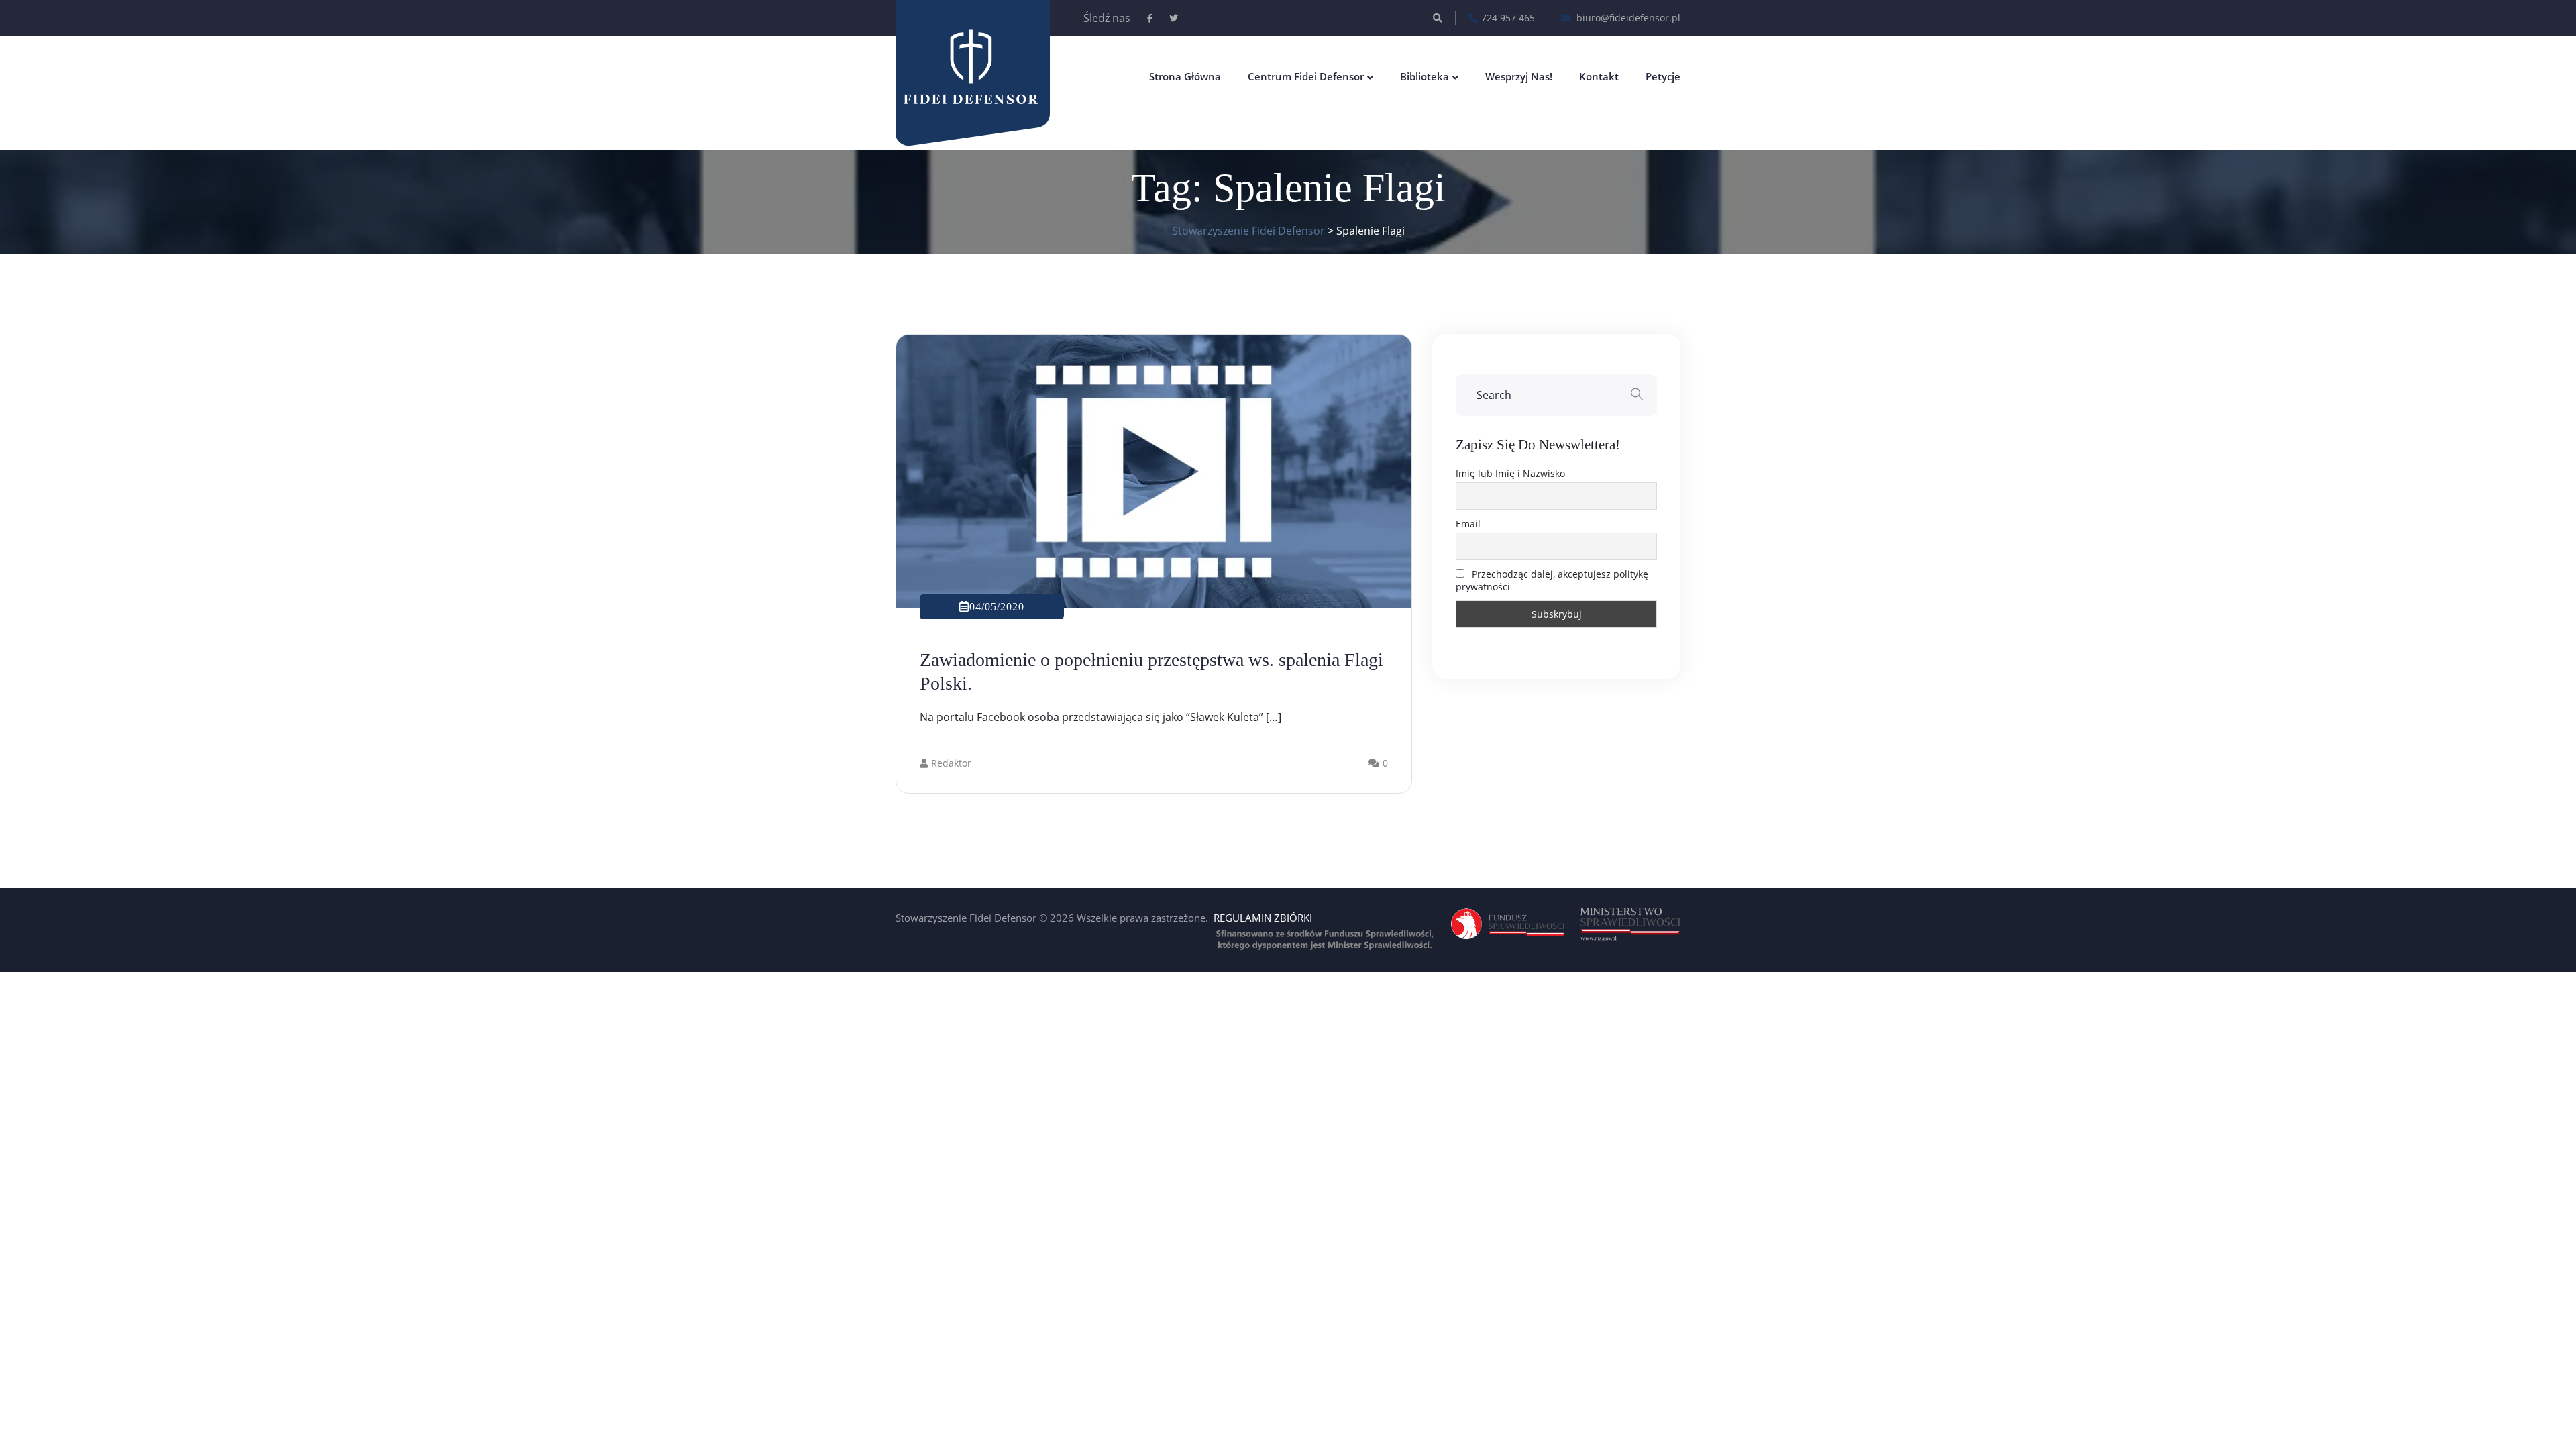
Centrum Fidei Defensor (1306, 76)
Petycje (1663, 76)
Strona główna (1185, 76)
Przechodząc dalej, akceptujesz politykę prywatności (1552, 580)
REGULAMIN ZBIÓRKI (1263, 918)
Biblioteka (1425, 76)
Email (1468, 524)
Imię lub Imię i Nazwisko (1510, 473)
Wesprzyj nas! (1519, 76)
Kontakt (1599, 76)
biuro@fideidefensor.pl (1627, 18)
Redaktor (951, 763)
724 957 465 (1508, 18)
